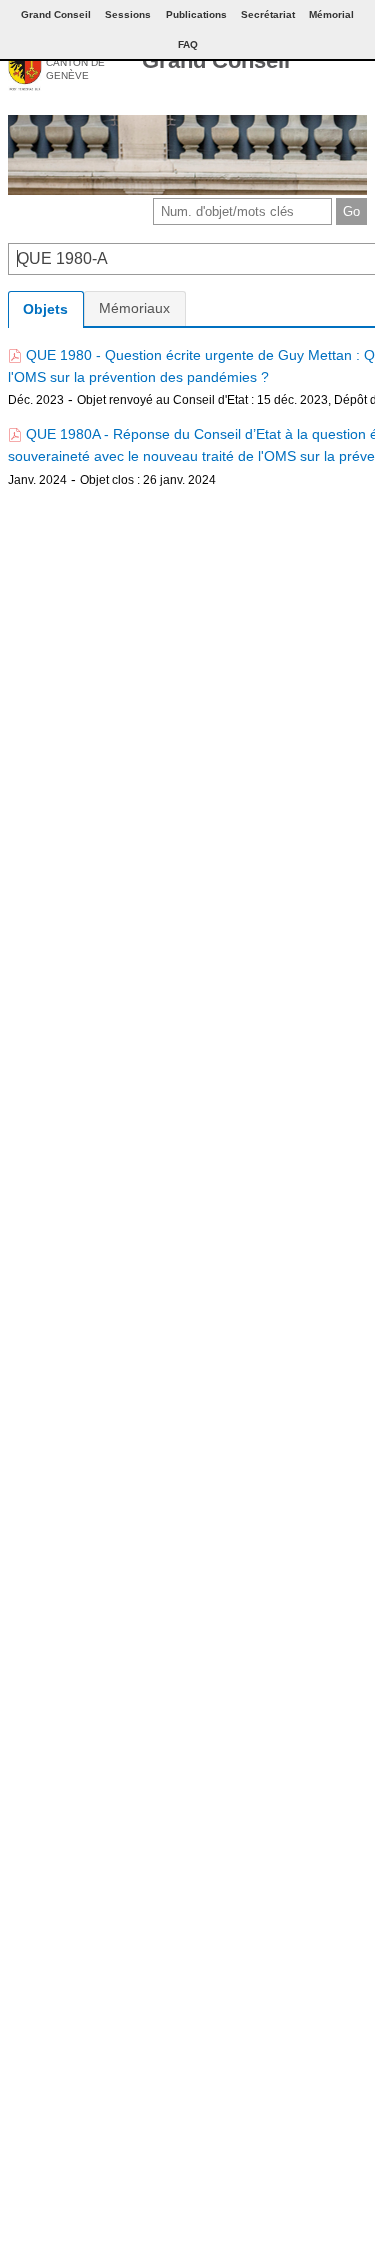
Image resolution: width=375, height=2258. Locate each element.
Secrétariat (268, 14)
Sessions (128, 14)
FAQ (188, 44)
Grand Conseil (216, 60)
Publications (196, 14)
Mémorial (331, 14)
